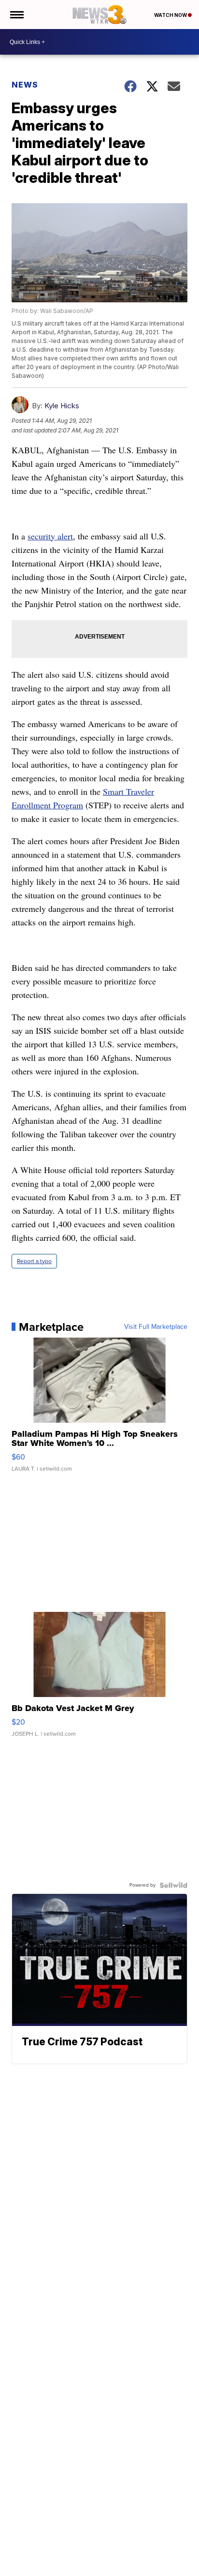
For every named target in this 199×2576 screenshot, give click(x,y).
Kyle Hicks (62, 406)
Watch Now (171, 15)
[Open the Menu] (16, 15)
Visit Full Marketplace (156, 1327)
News (25, 85)
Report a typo (34, 1261)
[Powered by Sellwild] (173, 1885)
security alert (50, 536)
